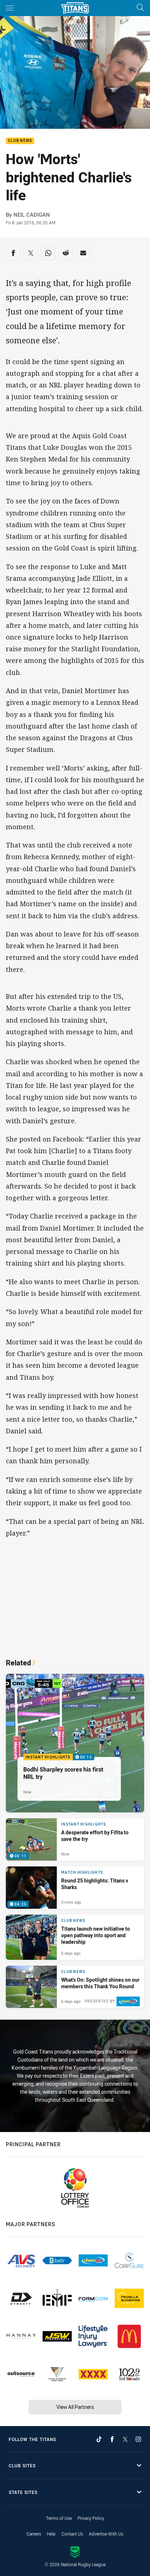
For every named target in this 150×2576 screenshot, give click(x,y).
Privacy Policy (91, 2518)
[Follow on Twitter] (125, 2439)
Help (51, 2534)
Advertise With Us (106, 2534)
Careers (34, 2534)
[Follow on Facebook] (112, 2439)
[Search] (140, 8)
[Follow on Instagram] (138, 2439)
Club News (20, 141)
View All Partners (75, 2407)
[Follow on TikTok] (99, 2439)
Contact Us (72, 2534)
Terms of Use (59, 2518)
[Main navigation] (10, 8)
